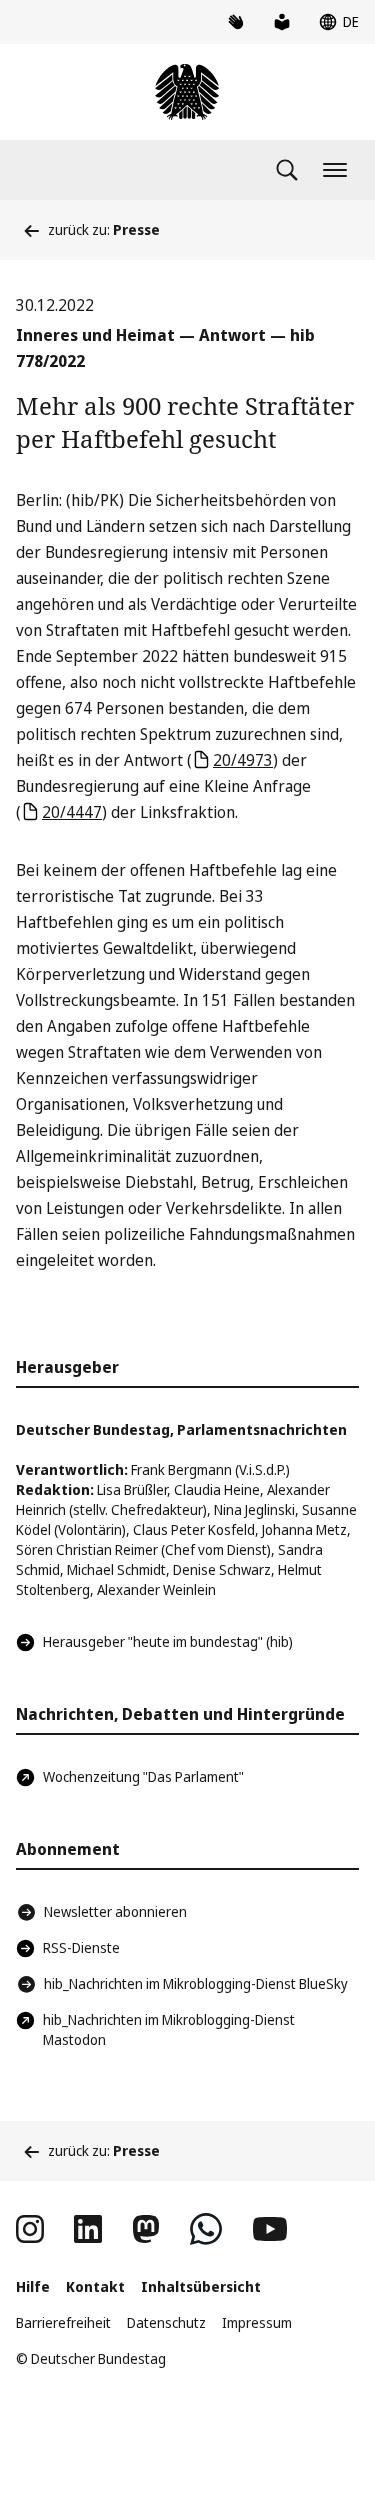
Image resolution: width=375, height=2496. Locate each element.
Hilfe (33, 2286)
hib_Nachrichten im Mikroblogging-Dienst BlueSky (196, 1983)
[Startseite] (187, 92)
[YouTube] (270, 2229)
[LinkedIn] (88, 2229)
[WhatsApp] (206, 2229)
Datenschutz (166, 2322)
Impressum (257, 2322)
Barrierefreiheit (63, 2322)
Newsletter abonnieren (115, 1911)
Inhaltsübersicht (201, 2286)
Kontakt (95, 2286)
